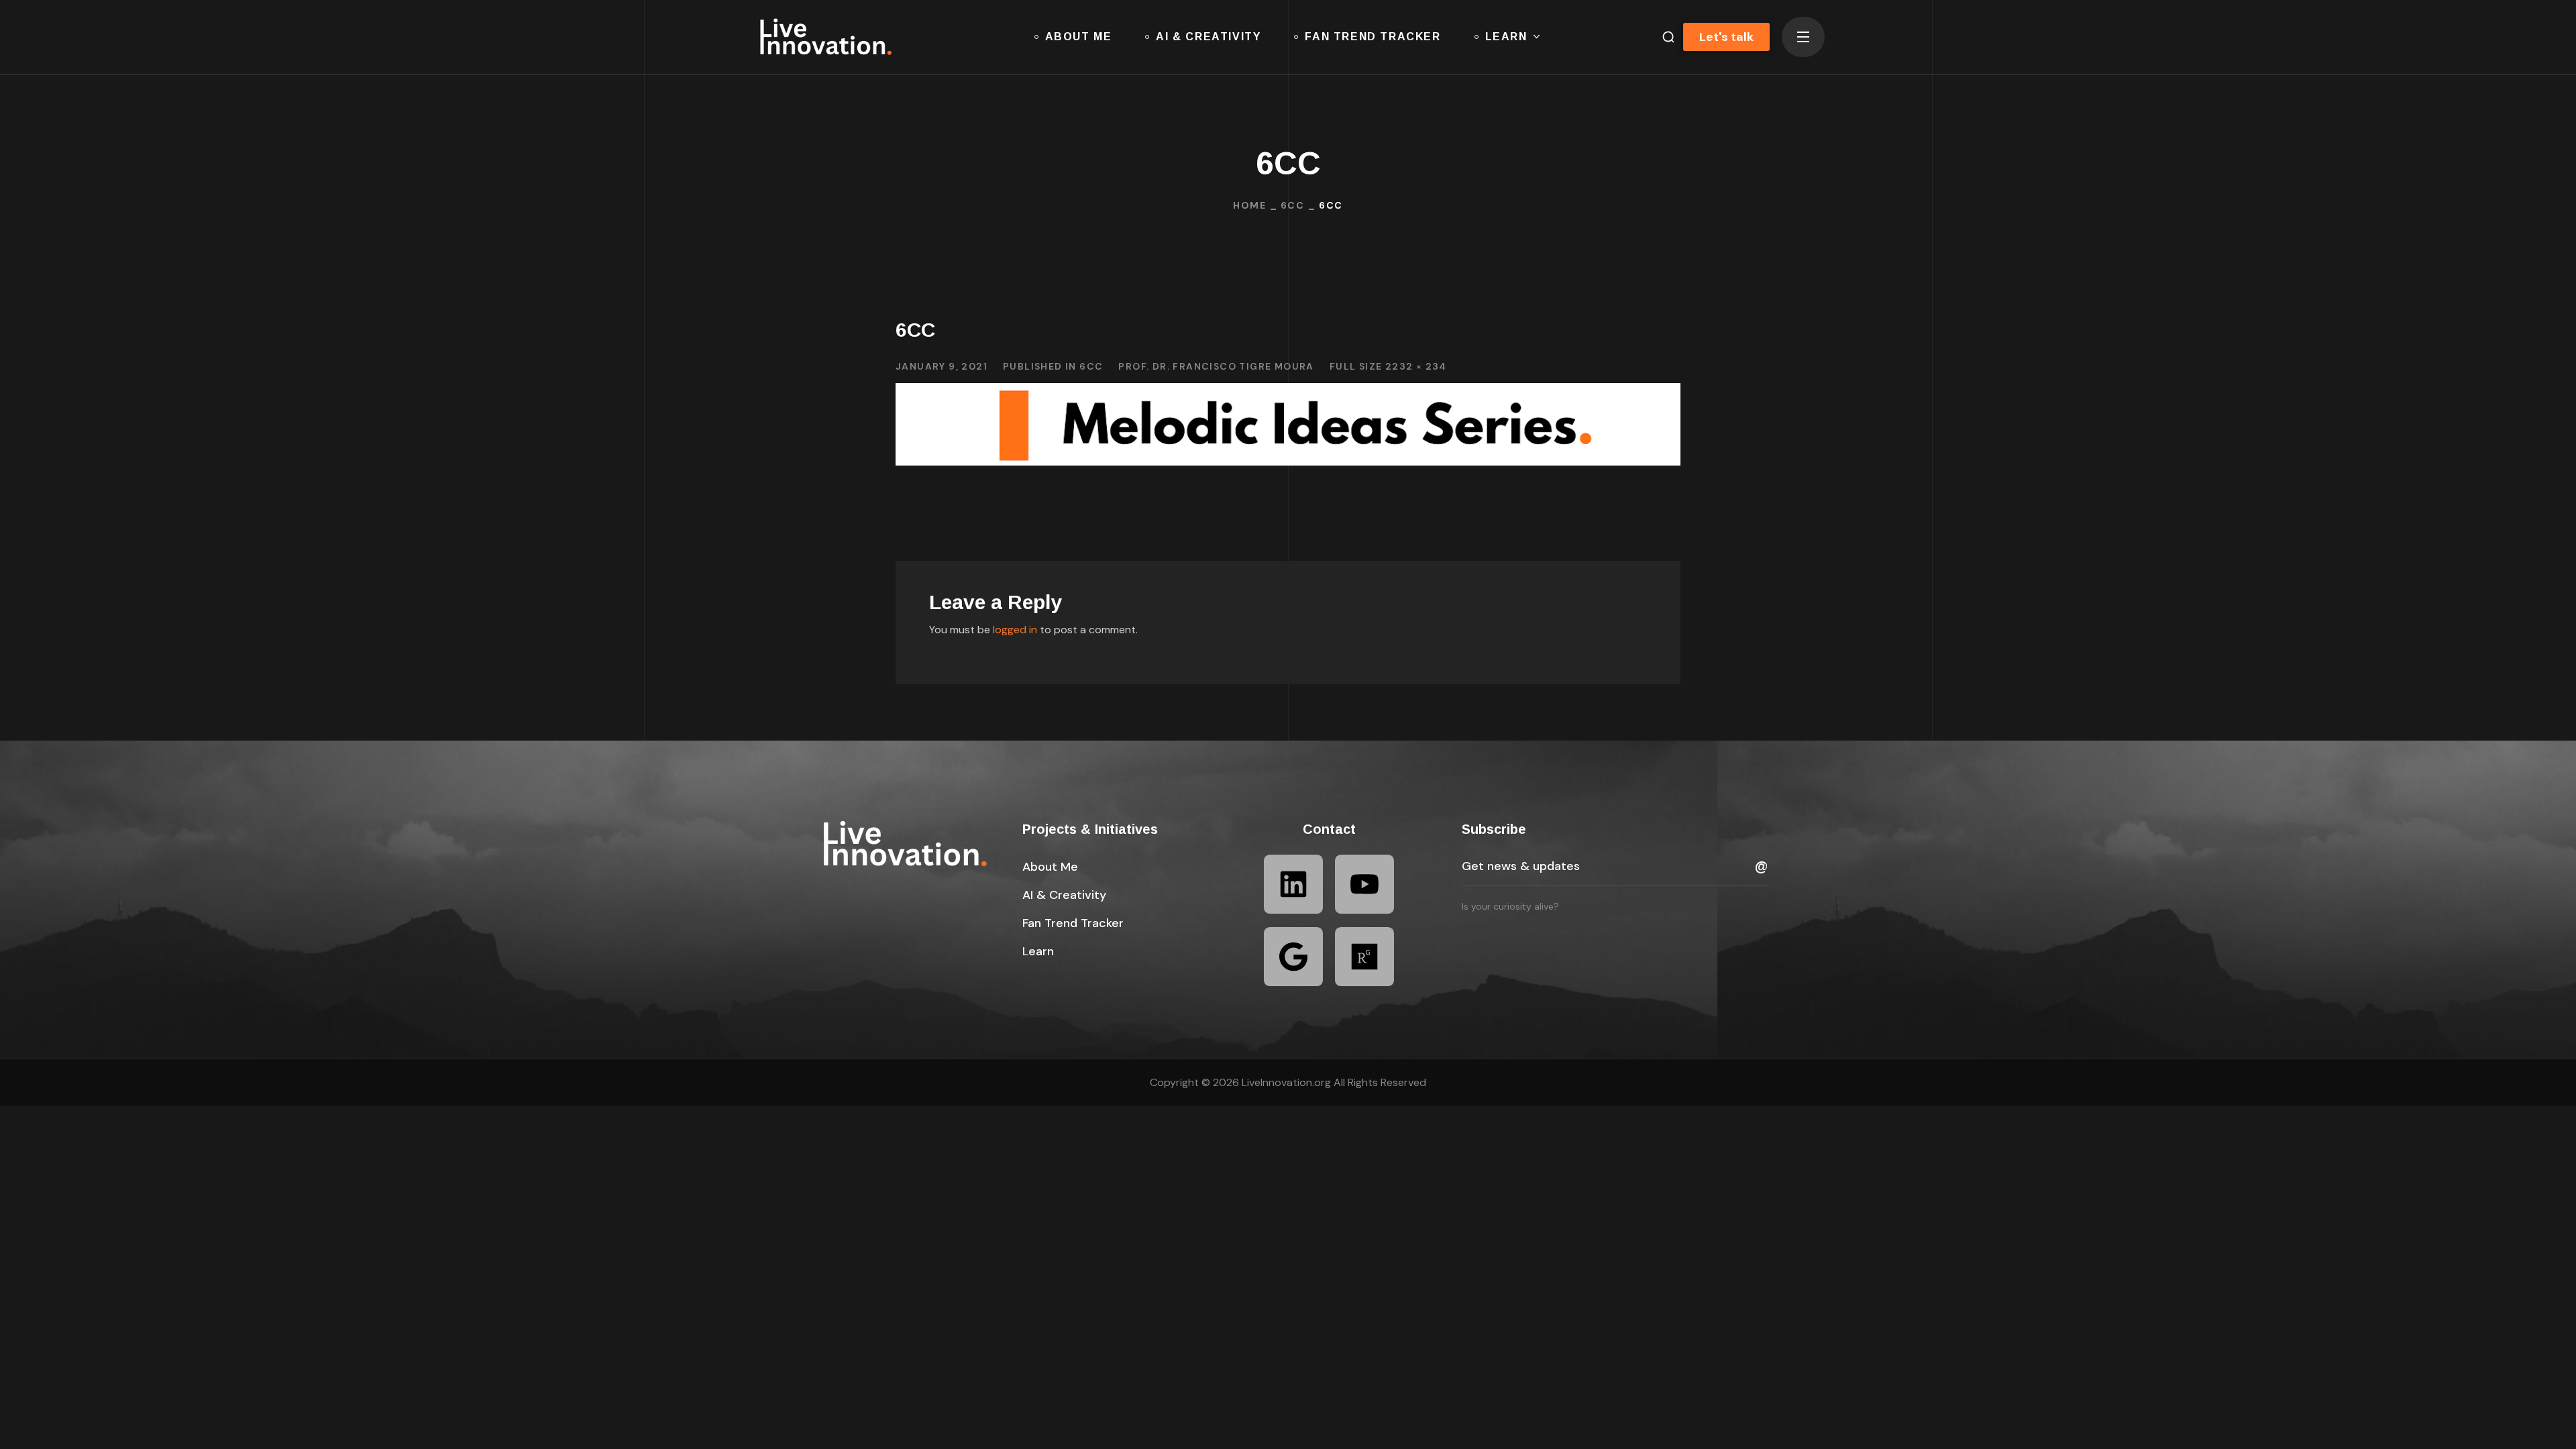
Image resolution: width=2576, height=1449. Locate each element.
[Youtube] (1364, 884)
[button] (1663, 37)
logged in (1015, 630)
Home (1249, 205)
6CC (1292, 205)
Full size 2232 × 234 (1388, 366)
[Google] (1293, 957)
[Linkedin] (1293, 884)
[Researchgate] (1364, 957)
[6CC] (1288, 393)
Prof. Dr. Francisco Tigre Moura (1216, 366)
